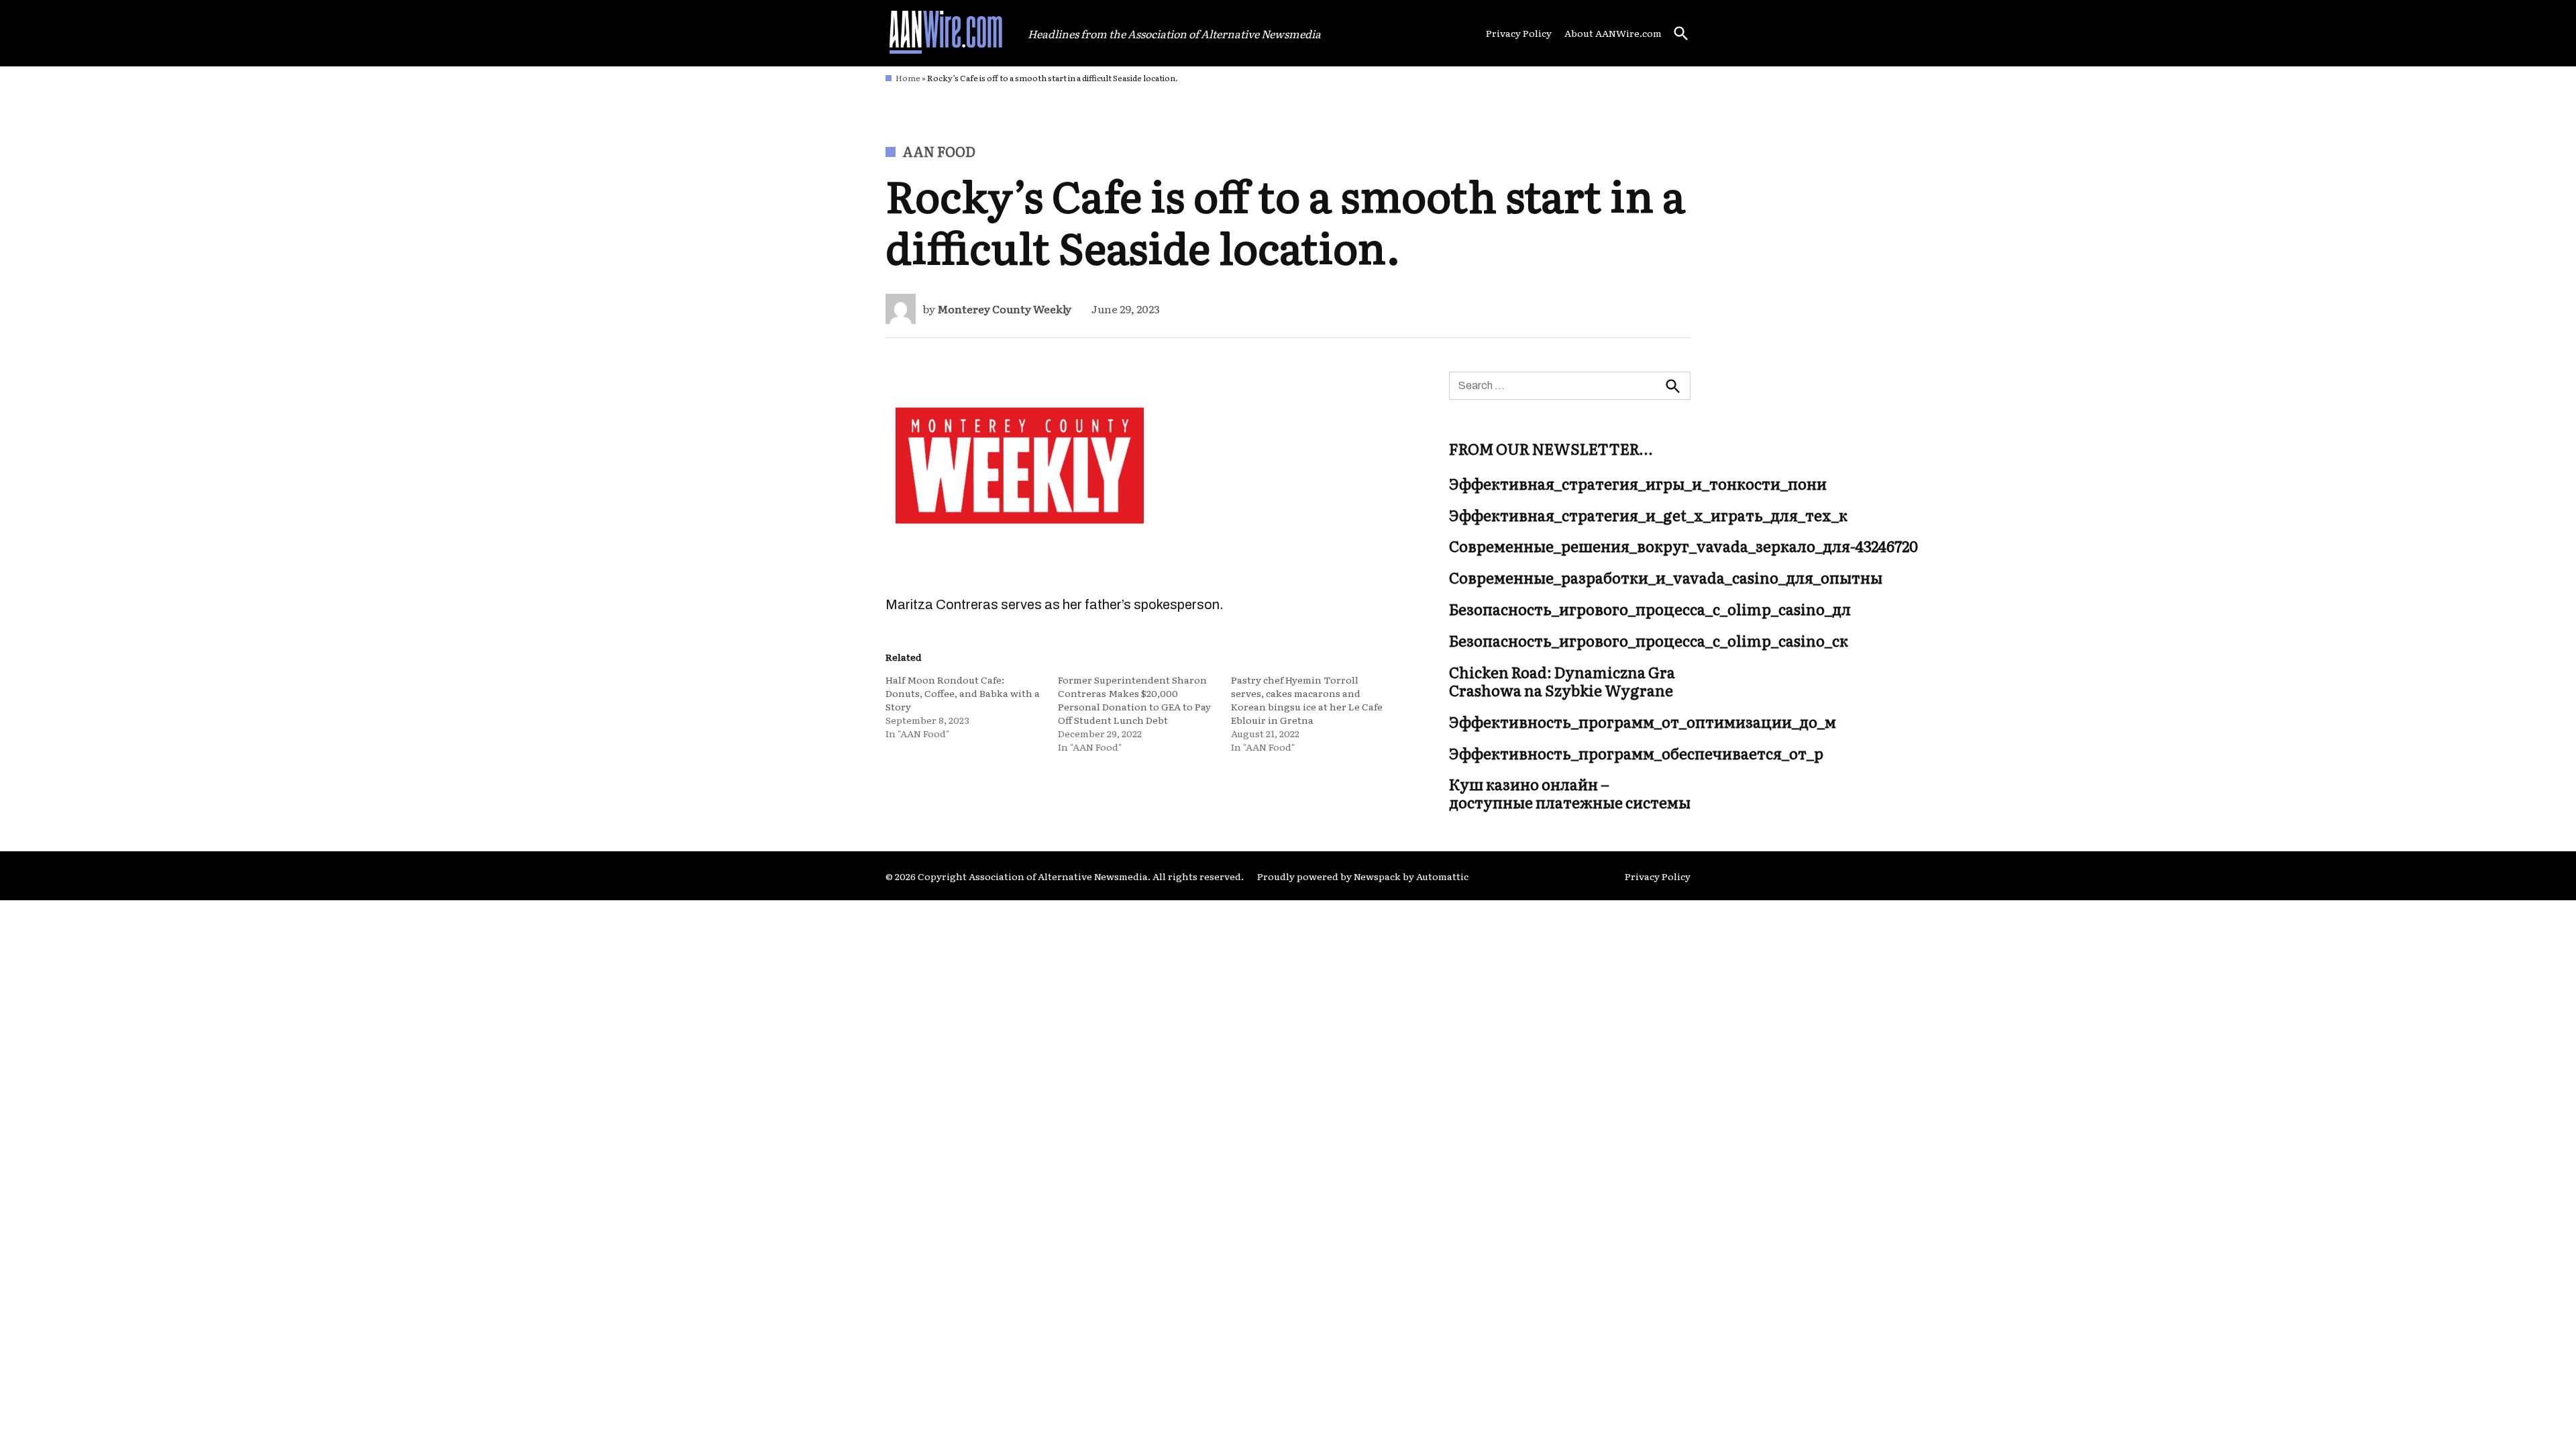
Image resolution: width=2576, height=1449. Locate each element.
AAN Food (939, 151)
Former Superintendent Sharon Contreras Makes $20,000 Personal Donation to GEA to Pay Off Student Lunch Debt (1134, 700)
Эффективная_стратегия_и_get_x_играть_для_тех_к (1648, 515)
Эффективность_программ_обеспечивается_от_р (1636, 753)
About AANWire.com (1613, 33)
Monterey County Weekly (1004, 309)
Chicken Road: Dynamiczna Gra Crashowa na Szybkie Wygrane (1562, 681)
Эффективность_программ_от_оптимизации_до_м (1643, 722)
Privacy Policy (1519, 33)
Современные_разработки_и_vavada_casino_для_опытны (1666, 578)
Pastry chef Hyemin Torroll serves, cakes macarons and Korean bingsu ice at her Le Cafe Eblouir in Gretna (1307, 700)
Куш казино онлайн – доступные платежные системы (1570, 794)
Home (908, 78)
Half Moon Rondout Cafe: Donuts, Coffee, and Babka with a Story (963, 693)
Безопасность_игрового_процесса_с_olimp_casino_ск (1649, 641)
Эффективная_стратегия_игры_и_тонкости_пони (1638, 484)
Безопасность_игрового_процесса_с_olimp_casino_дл (1650, 610)
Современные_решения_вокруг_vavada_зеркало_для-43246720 (1683, 547)
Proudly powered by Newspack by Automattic (1363, 876)
